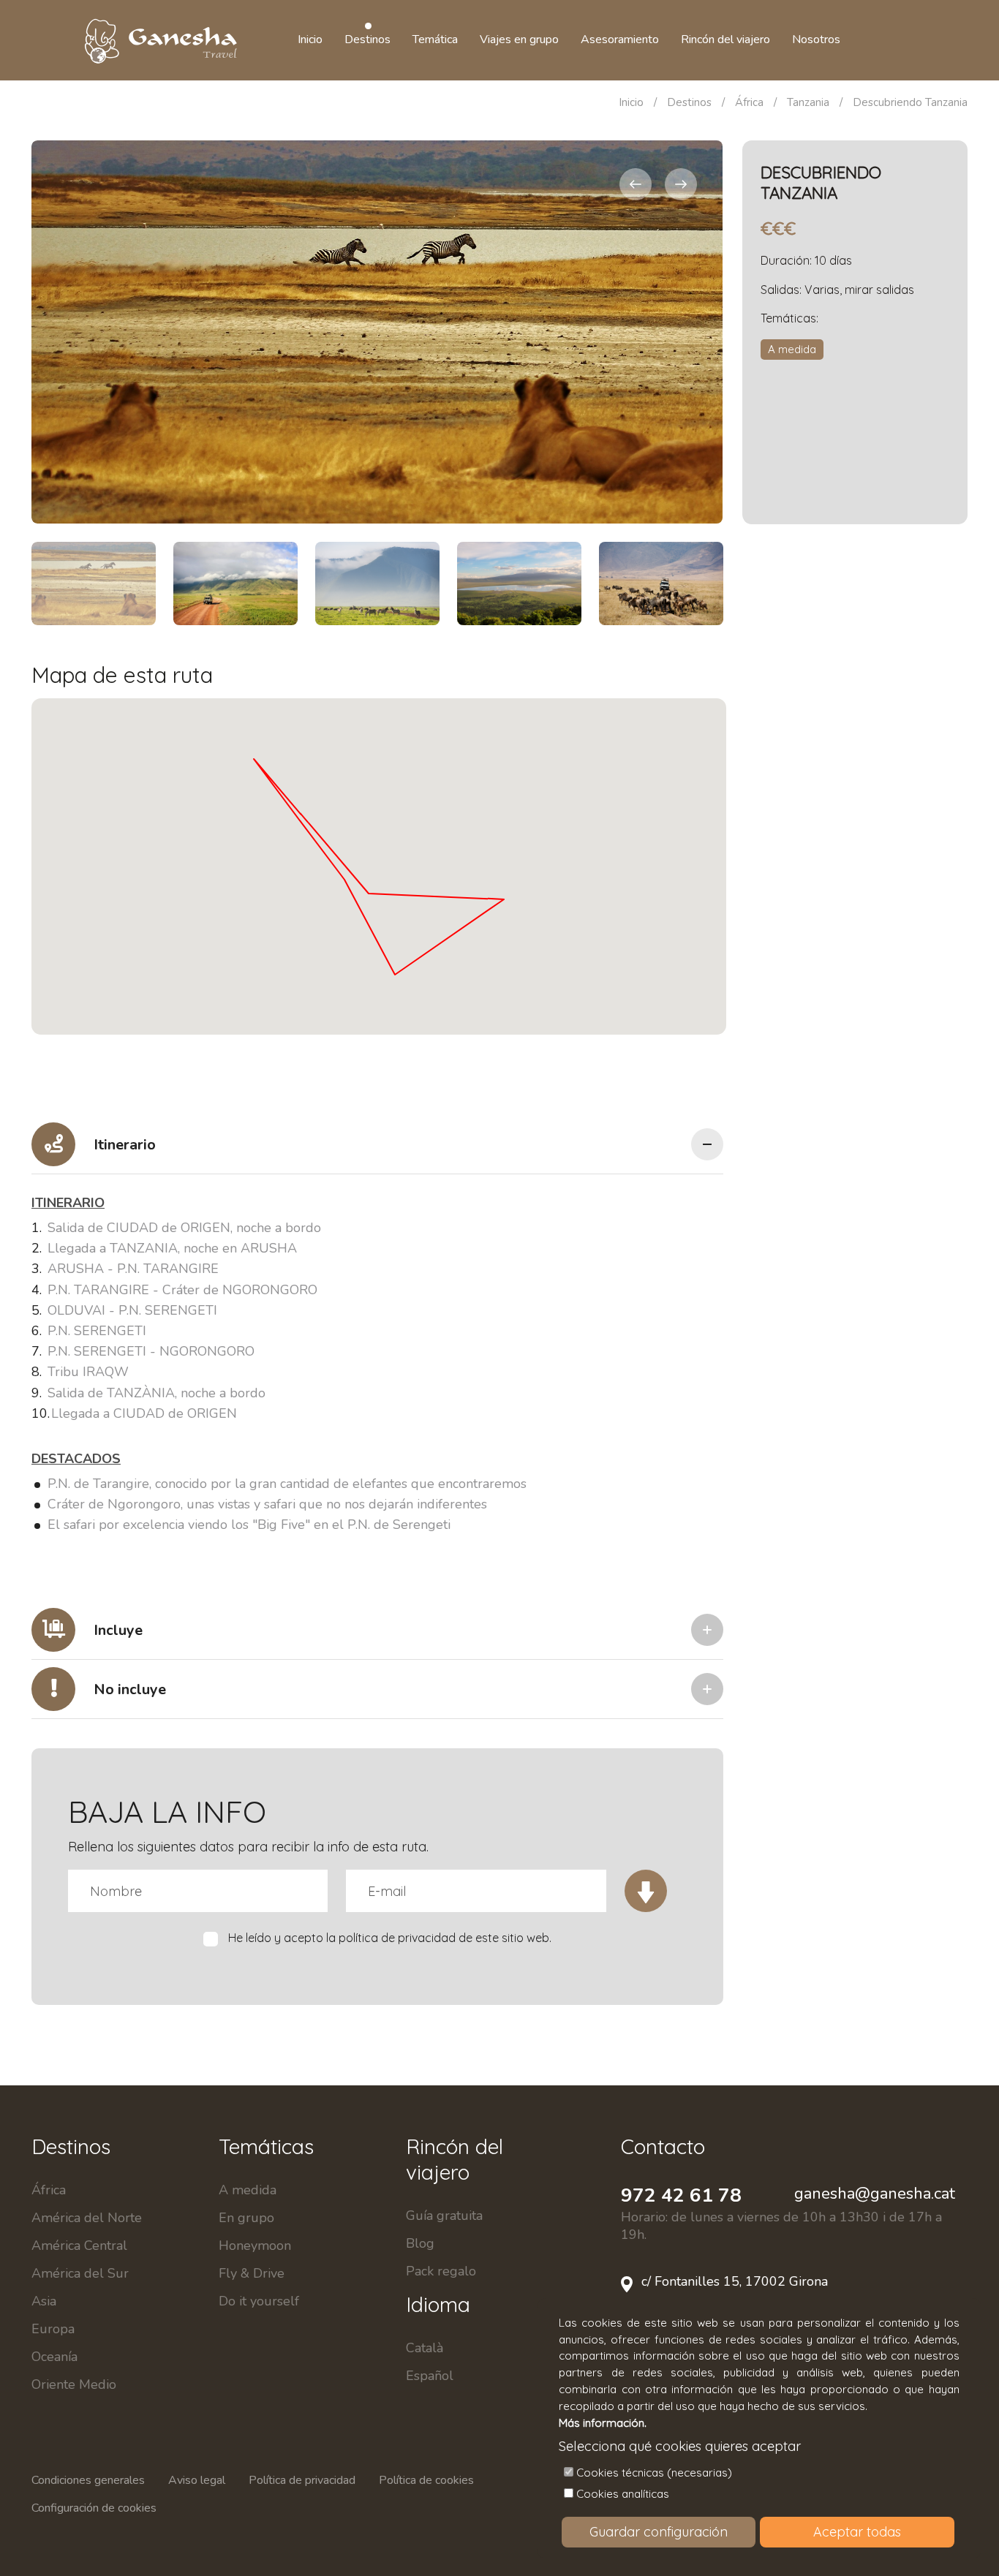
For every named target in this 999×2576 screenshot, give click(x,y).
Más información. (603, 2423)
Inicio (631, 102)
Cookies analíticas (623, 2494)
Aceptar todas (857, 2532)
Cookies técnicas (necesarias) (654, 2473)
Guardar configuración (659, 2532)
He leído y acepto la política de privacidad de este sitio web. (390, 1938)
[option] (377, 332)
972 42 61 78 (681, 2195)
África (749, 102)
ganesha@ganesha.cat (875, 2194)
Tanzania (808, 102)
